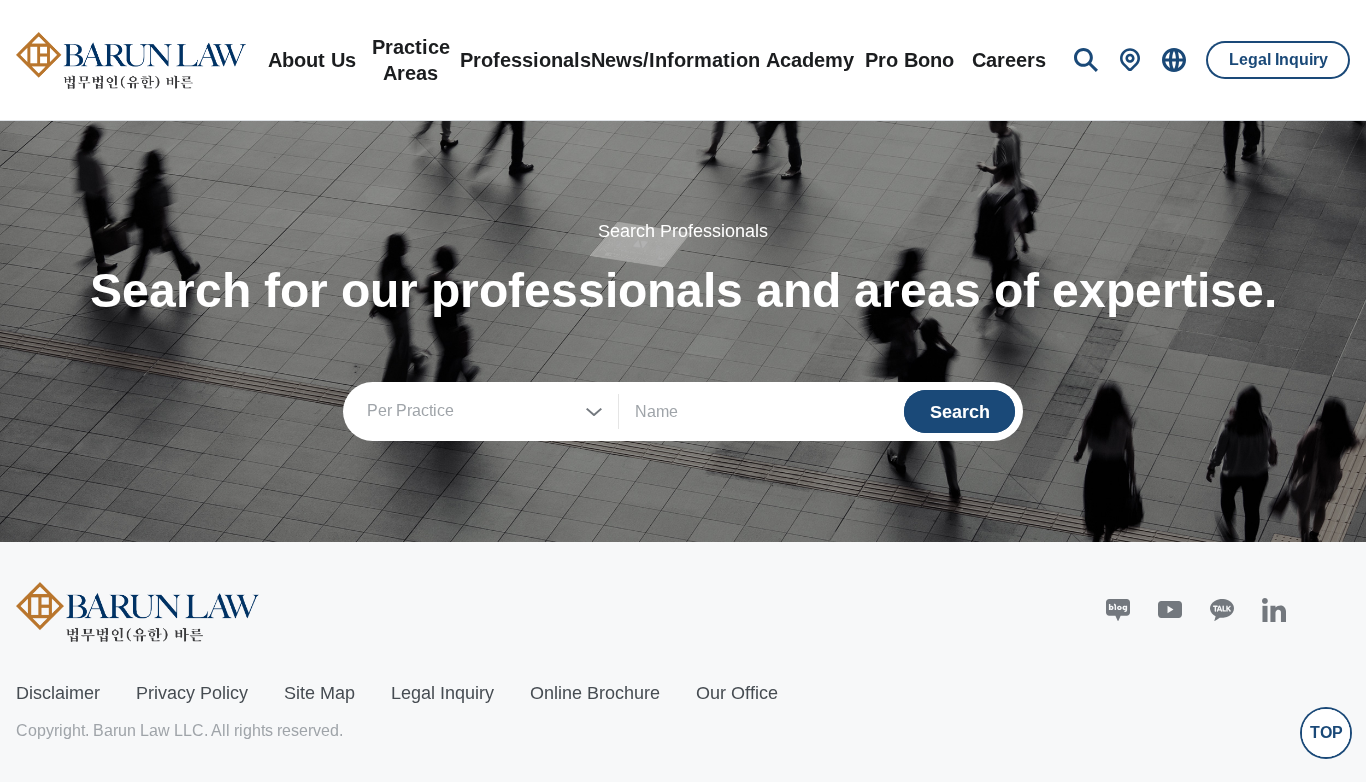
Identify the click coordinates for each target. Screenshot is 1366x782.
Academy (810, 60)
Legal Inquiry (1278, 59)
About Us (312, 60)
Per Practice (410, 410)
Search (960, 412)
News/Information (675, 60)
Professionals (525, 60)
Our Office (737, 693)
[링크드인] (1274, 610)
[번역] (1174, 60)
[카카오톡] (1222, 610)
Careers (1009, 60)
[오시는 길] (1130, 60)
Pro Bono (909, 60)
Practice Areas (411, 60)
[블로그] (1118, 610)
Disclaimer (58, 693)
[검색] (1086, 60)
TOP (1326, 732)
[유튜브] (1170, 610)
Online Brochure (595, 693)
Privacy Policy (192, 693)
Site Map (319, 693)
